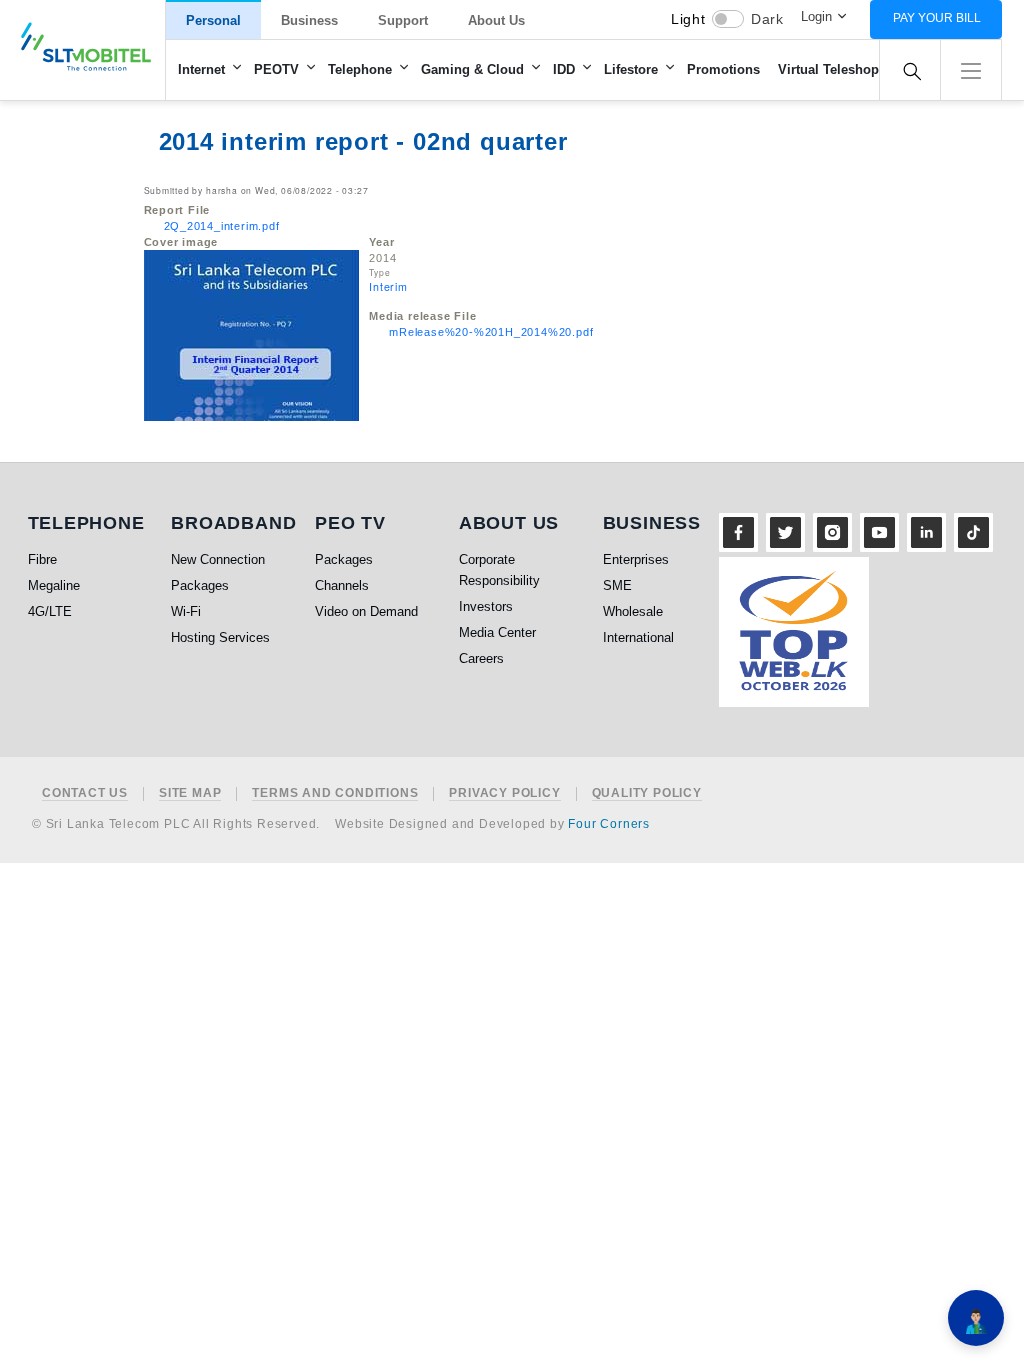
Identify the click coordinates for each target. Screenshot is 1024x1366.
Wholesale (633, 611)
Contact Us (85, 793)
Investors (486, 606)
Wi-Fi (186, 611)
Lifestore (631, 69)
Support (403, 20)
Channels (342, 585)
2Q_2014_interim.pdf (222, 226)
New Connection (218, 559)
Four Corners (609, 824)
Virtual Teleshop (828, 69)
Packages (200, 585)
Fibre (42, 559)
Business (309, 20)
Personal (213, 20)
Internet (201, 69)
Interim (388, 286)
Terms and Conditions (335, 793)
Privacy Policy (504, 793)
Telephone (360, 69)
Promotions (723, 69)
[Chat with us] (976, 1318)
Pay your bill (937, 18)
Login (816, 16)
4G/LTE (50, 611)
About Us (496, 20)
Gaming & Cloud (472, 69)
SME (617, 585)
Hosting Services (220, 637)
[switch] (728, 19)
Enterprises (636, 559)
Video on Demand (366, 611)
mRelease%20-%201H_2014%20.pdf (491, 332)
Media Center (497, 632)
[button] (971, 68)
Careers (481, 658)
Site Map (190, 793)
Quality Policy (647, 793)
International (638, 637)
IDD (564, 69)
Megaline (54, 585)
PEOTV (276, 69)
